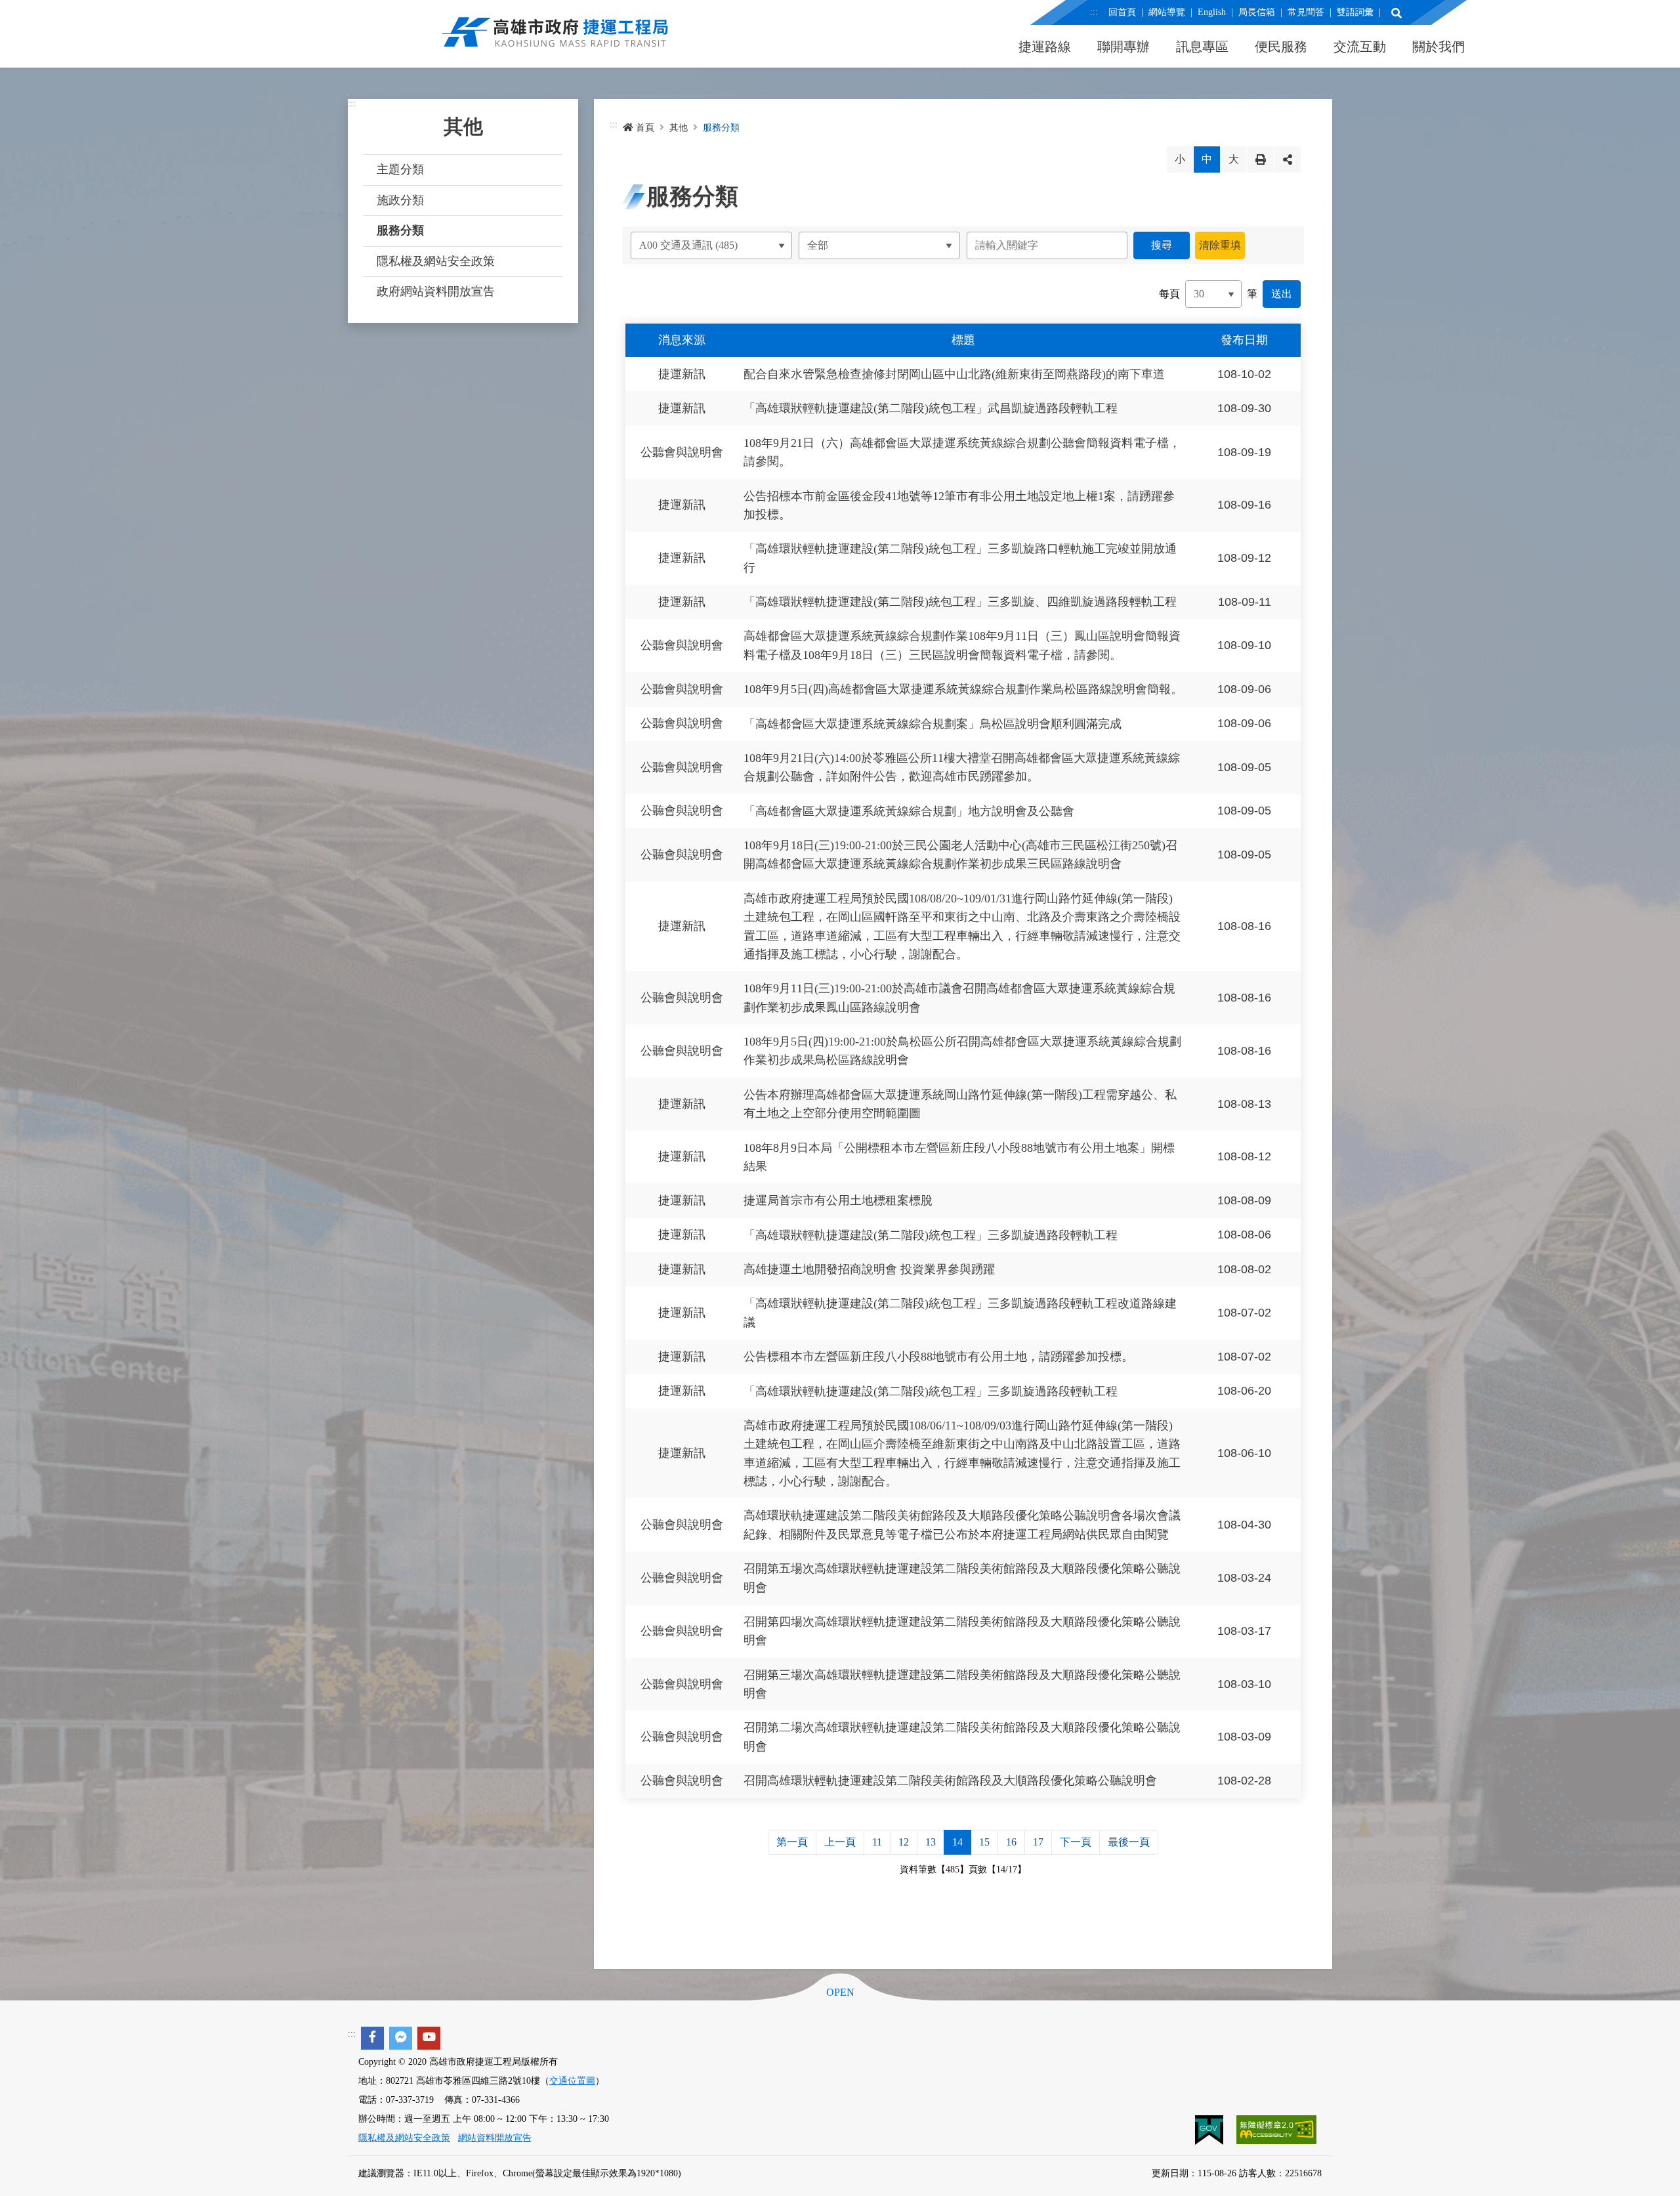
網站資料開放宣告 (495, 2138)
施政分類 (400, 200)
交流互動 (1360, 47)
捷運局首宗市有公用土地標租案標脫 (838, 1201)
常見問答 (1306, 12)
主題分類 (400, 169)
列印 (1261, 159)
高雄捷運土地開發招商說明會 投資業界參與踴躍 (869, 1269)
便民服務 (1281, 47)
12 (904, 1842)
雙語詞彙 (1355, 12)
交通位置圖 (572, 2081)
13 (931, 1842)
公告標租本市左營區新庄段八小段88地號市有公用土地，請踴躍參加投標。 (938, 1357)
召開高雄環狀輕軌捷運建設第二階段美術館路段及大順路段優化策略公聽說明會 (950, 1781)
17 (1038, 1842)
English (1212, 12)
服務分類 (400, 230)
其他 (679, 128)
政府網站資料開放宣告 (436, 291)
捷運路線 (1045, 47)
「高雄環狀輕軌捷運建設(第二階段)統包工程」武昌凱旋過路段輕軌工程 (931, 409)
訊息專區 (1202, 47)
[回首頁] (555, 39)
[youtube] (429, 2038)
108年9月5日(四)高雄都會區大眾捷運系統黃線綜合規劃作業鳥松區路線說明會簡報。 (963, 690)
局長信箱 (1257, 12)
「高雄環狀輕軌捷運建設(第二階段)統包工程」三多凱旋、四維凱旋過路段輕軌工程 (960, 602)
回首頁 (1122, 12)
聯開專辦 (1123, 47)
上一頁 (840, 1842)
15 (984, 1842)
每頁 (1169, 294)
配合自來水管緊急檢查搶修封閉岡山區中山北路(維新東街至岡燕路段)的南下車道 (954, 374)
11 (877, 1842)
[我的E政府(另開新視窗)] (1210, 2129)
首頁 (645, 128)
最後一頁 (1129, 1842)
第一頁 (792, 1842)
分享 (1288, 159)
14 (957, 1842)
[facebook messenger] (401, 2038)
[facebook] (372, 2038)
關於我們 (1438, 47)
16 (1011, 1842)
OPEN (840, 1993)
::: (1094, 12)
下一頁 (1076, 1842)
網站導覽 (1167, 12)
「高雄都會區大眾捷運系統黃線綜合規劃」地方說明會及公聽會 (909, 811)
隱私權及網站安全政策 (436, 261)
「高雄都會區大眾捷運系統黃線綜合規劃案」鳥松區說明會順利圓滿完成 (933, 724)
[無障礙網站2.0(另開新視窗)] (1276, 2129)
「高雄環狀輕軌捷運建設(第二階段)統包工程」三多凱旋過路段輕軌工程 (931, 1235)
